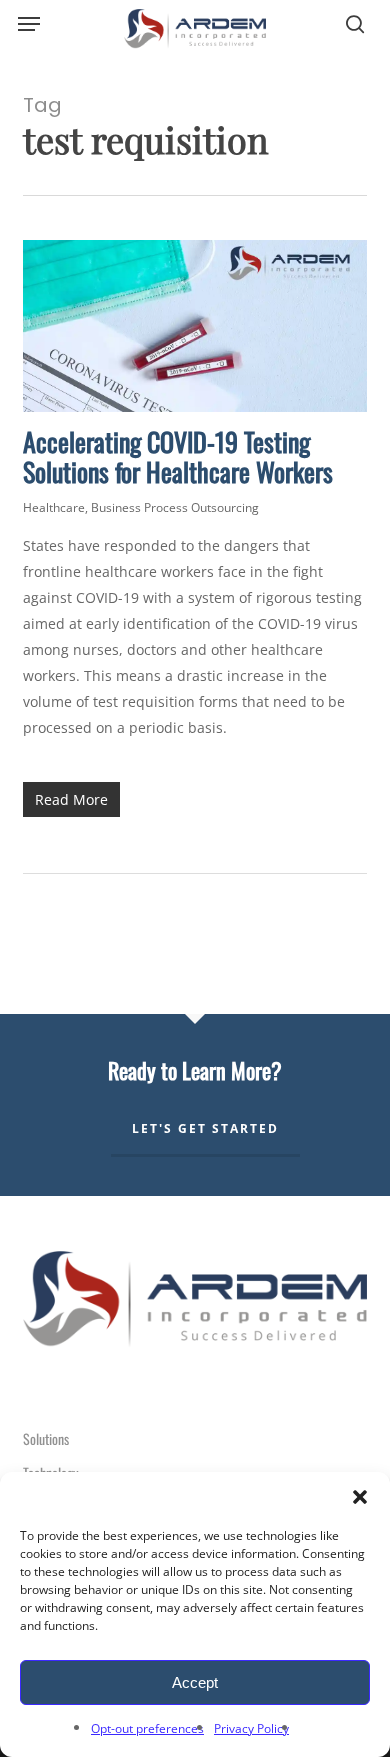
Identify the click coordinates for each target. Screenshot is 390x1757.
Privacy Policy (251, 1728)
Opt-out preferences (147, 1728)
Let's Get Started (205, 1128)
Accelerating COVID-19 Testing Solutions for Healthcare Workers (178, 456)
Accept (195, 1682)
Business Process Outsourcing (175, 507)
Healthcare (54, 507)
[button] (360, 1497)
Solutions (46, 1438)
